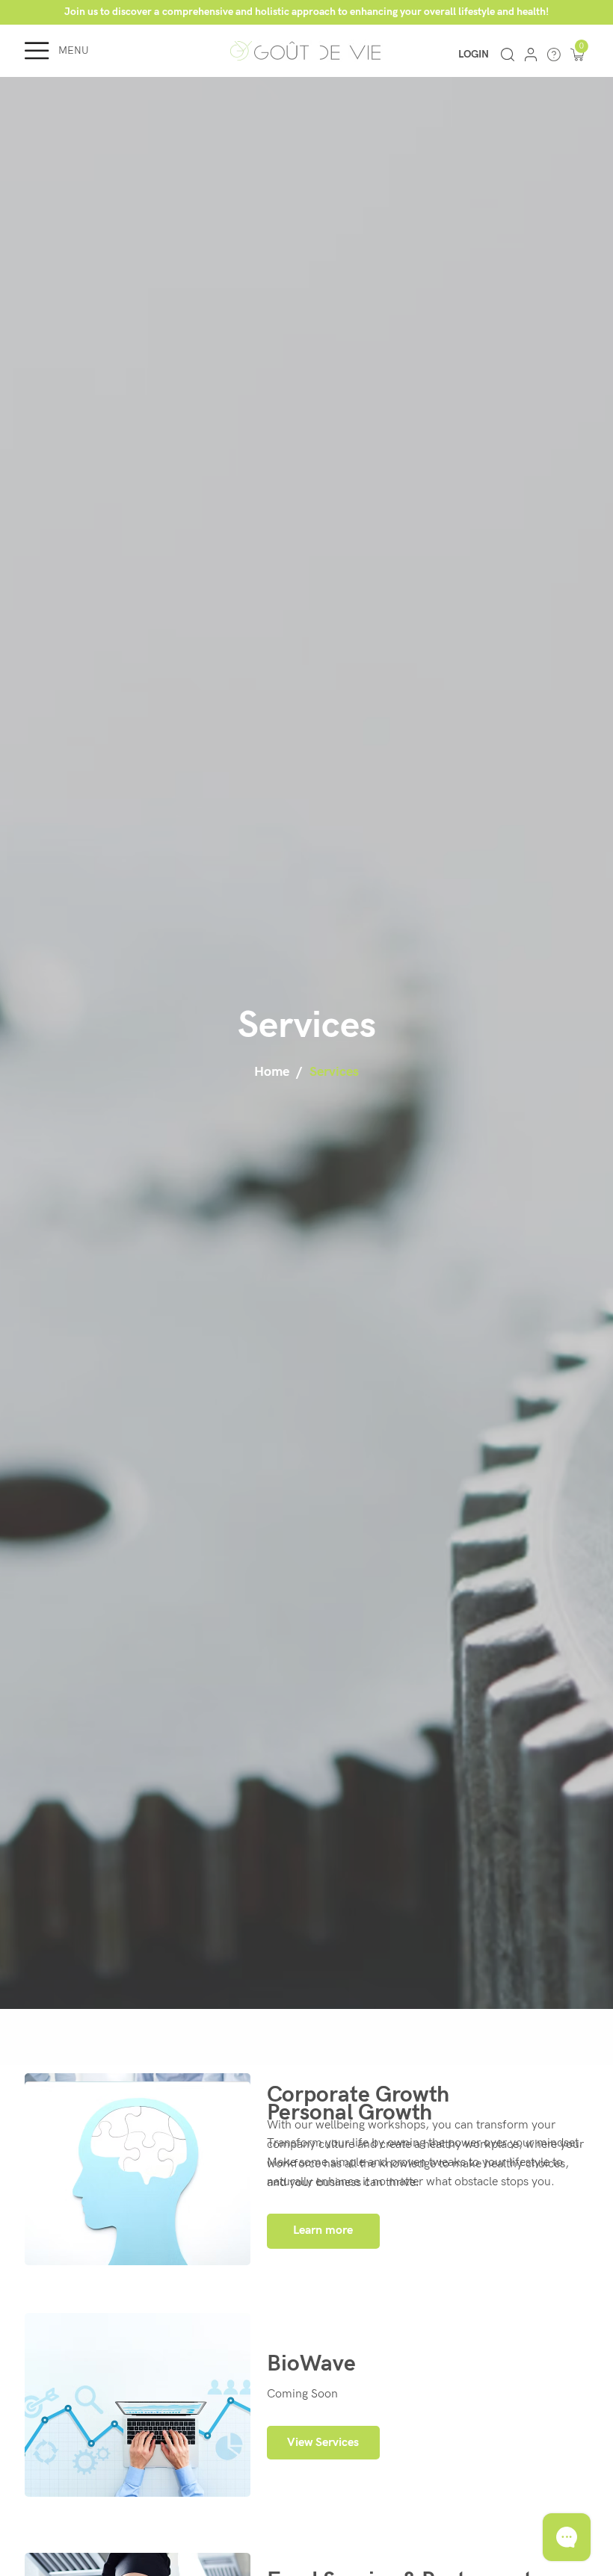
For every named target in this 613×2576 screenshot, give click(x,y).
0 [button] (582, 46)
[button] (577, 55)
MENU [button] (74, 50)
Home (272, 1072)
